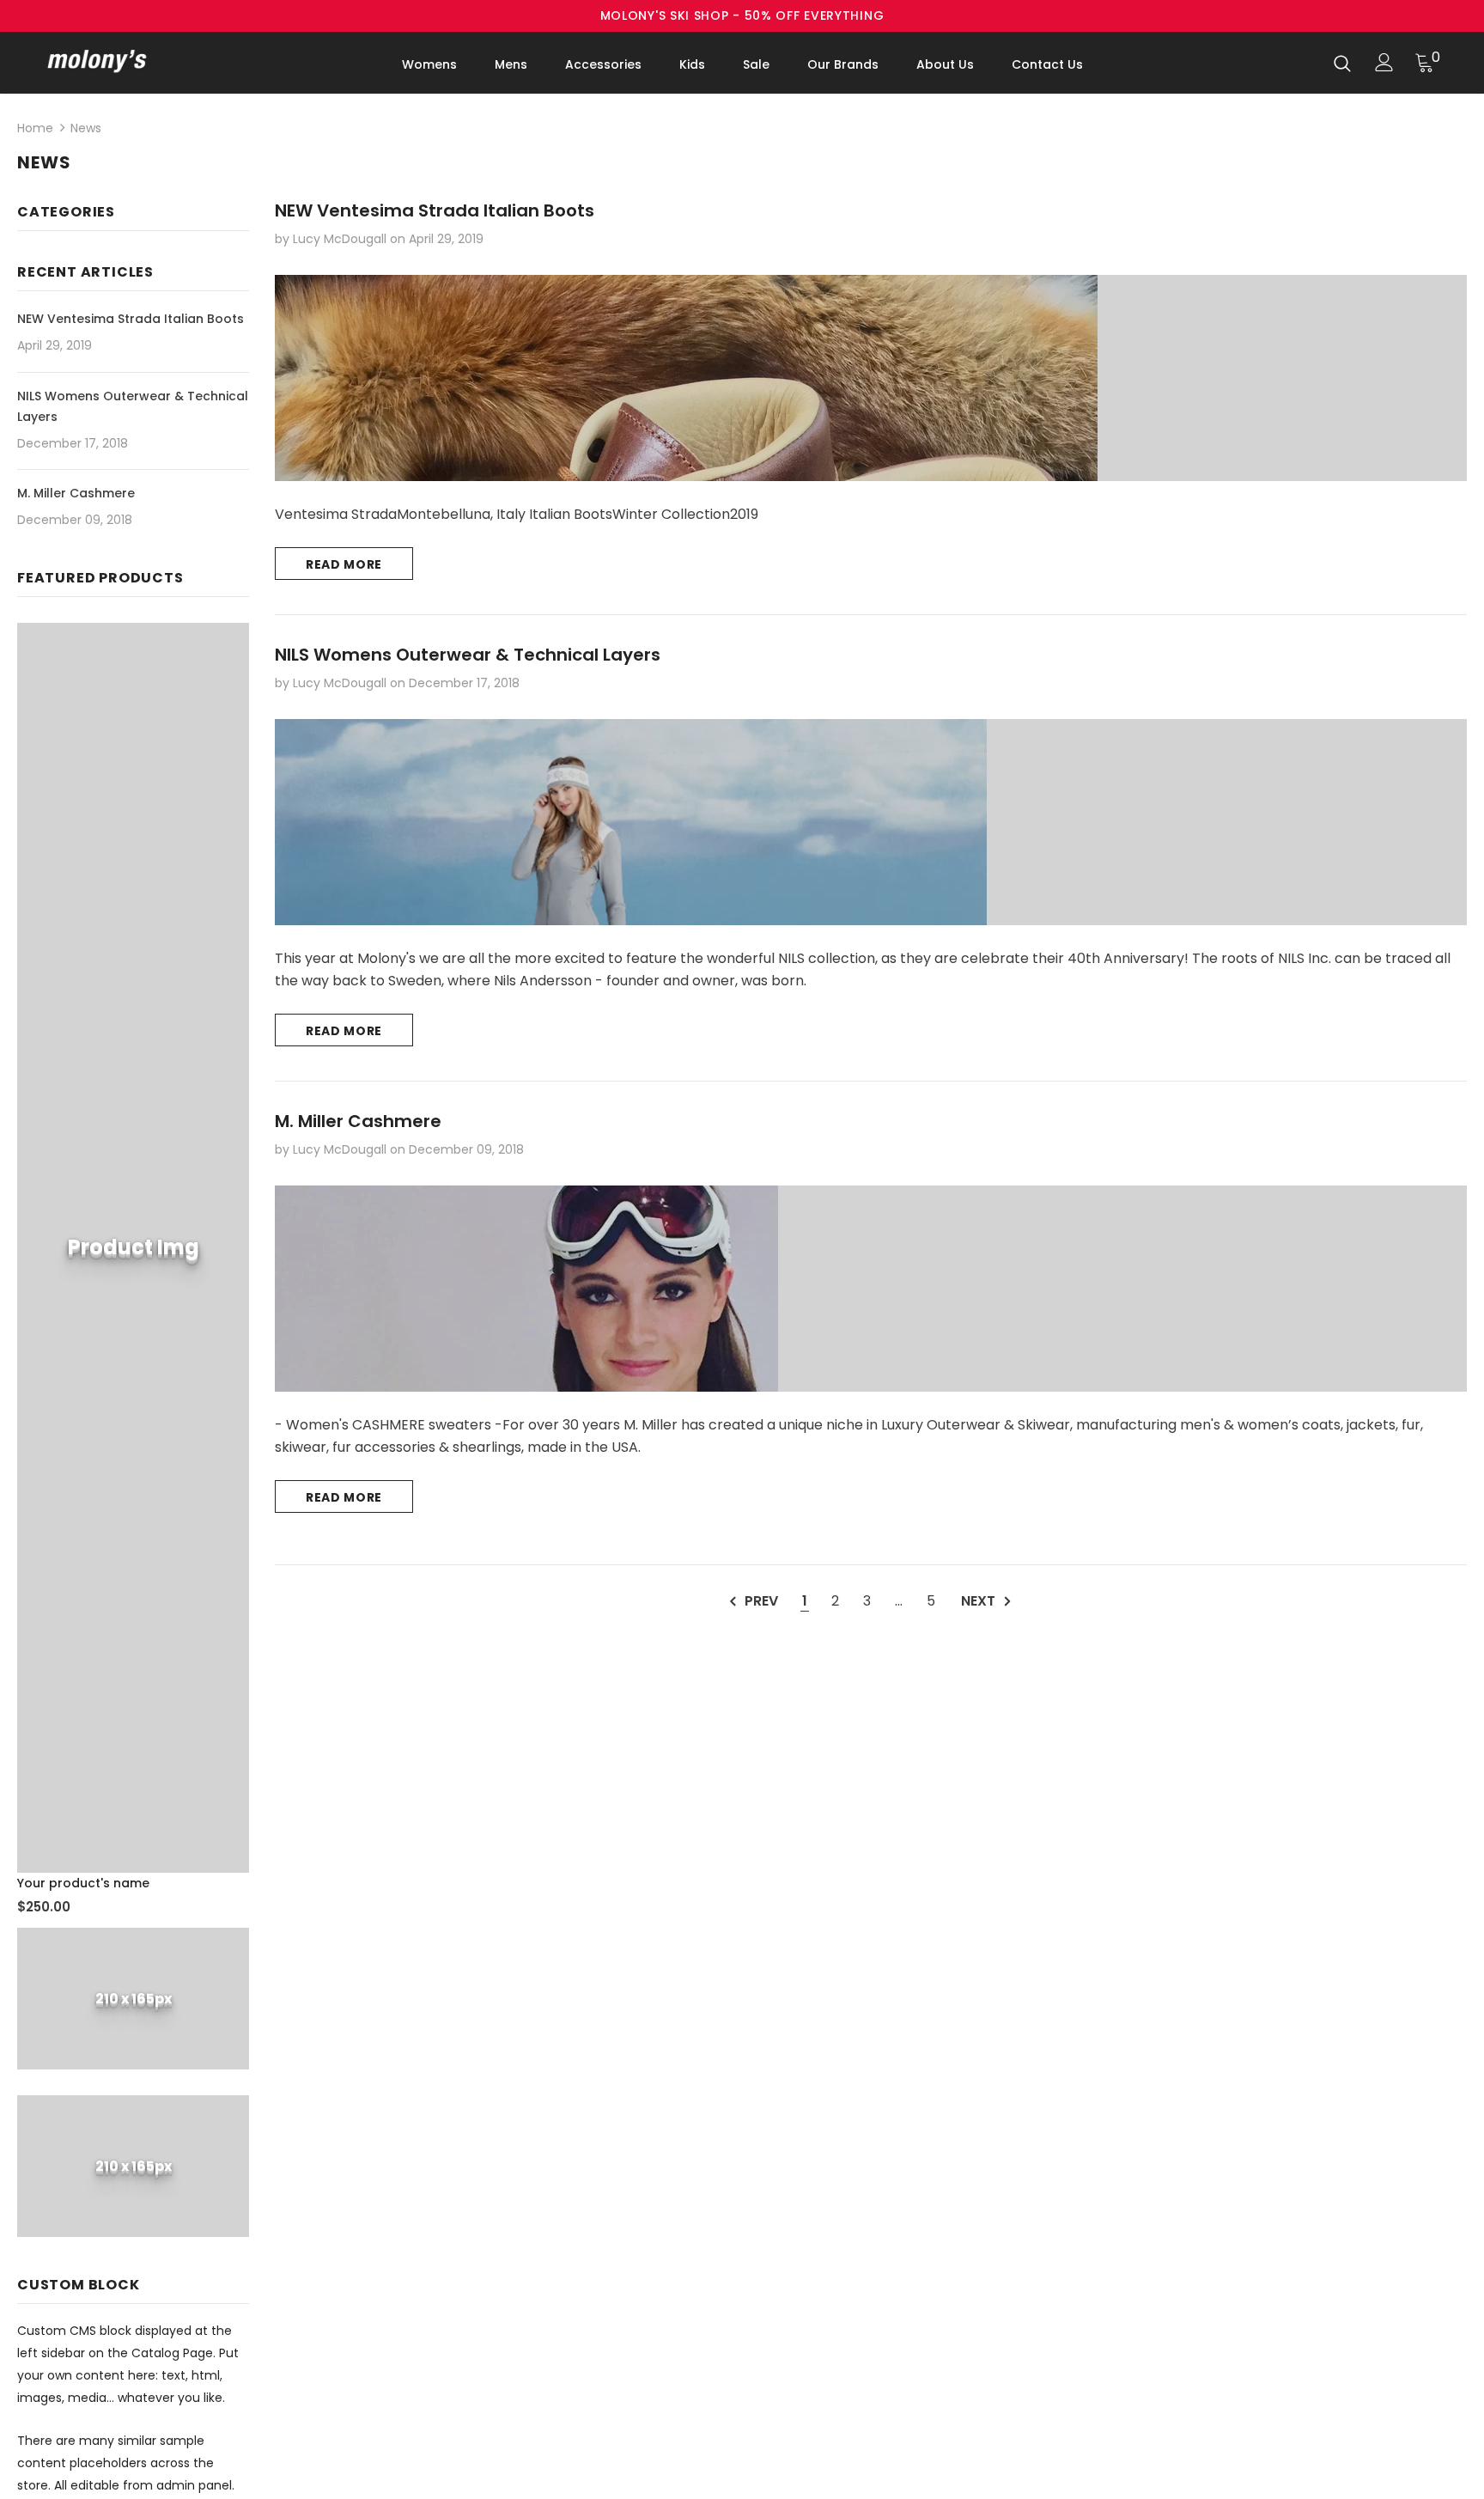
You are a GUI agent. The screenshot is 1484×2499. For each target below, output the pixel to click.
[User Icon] (1384, 62)
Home (35, 128)
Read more (344, 564)
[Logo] (148, 61)
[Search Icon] (1342, 63)
